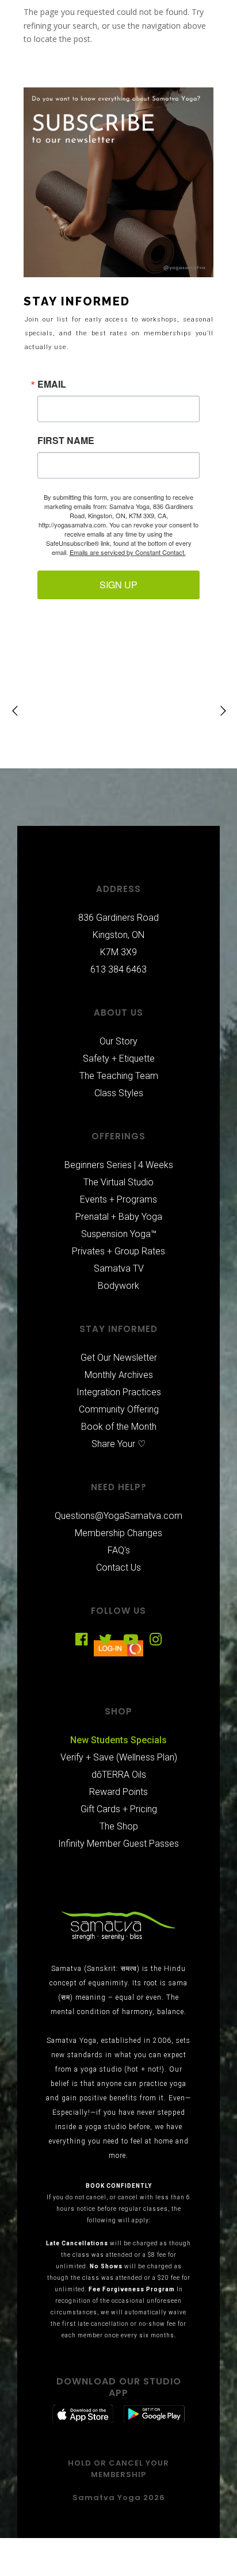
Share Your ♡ (118, 1444)
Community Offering (119, 1409)
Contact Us (118, 1568)
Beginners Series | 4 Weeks (119, 1165)
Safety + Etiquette (119, 1059)
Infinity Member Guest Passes (118, 1844)
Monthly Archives (119, 1375)
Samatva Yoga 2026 (119, 2497)
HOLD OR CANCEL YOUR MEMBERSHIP (118, 2469)
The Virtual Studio (118, 1182)
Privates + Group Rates (118, 1251)
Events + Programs (118, 1199)
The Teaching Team (119, 1076)
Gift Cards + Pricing (119, 1809)
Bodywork (118, 1286)
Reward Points (118, 1792)
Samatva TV (119, 1268)
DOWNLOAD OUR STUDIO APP (119, 2387)
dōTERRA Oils (119, 1775)
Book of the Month (119, 1427)
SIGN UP (118, 585)
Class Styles (119, 1093)
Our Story (118, 1041)
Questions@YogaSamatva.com (118, 1516)
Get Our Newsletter (119, 1358)
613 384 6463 (118, 969)
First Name (66, 441)
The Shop (119, 1826)
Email (52, 384)
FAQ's (119, 1550)
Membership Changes (118, 1533)
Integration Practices (119, 1392)
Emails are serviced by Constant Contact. (128, 552)
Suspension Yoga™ (119, 1234)
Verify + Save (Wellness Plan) (119, 1757)
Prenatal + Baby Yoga (119, 1217)
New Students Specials (118, 1740)
